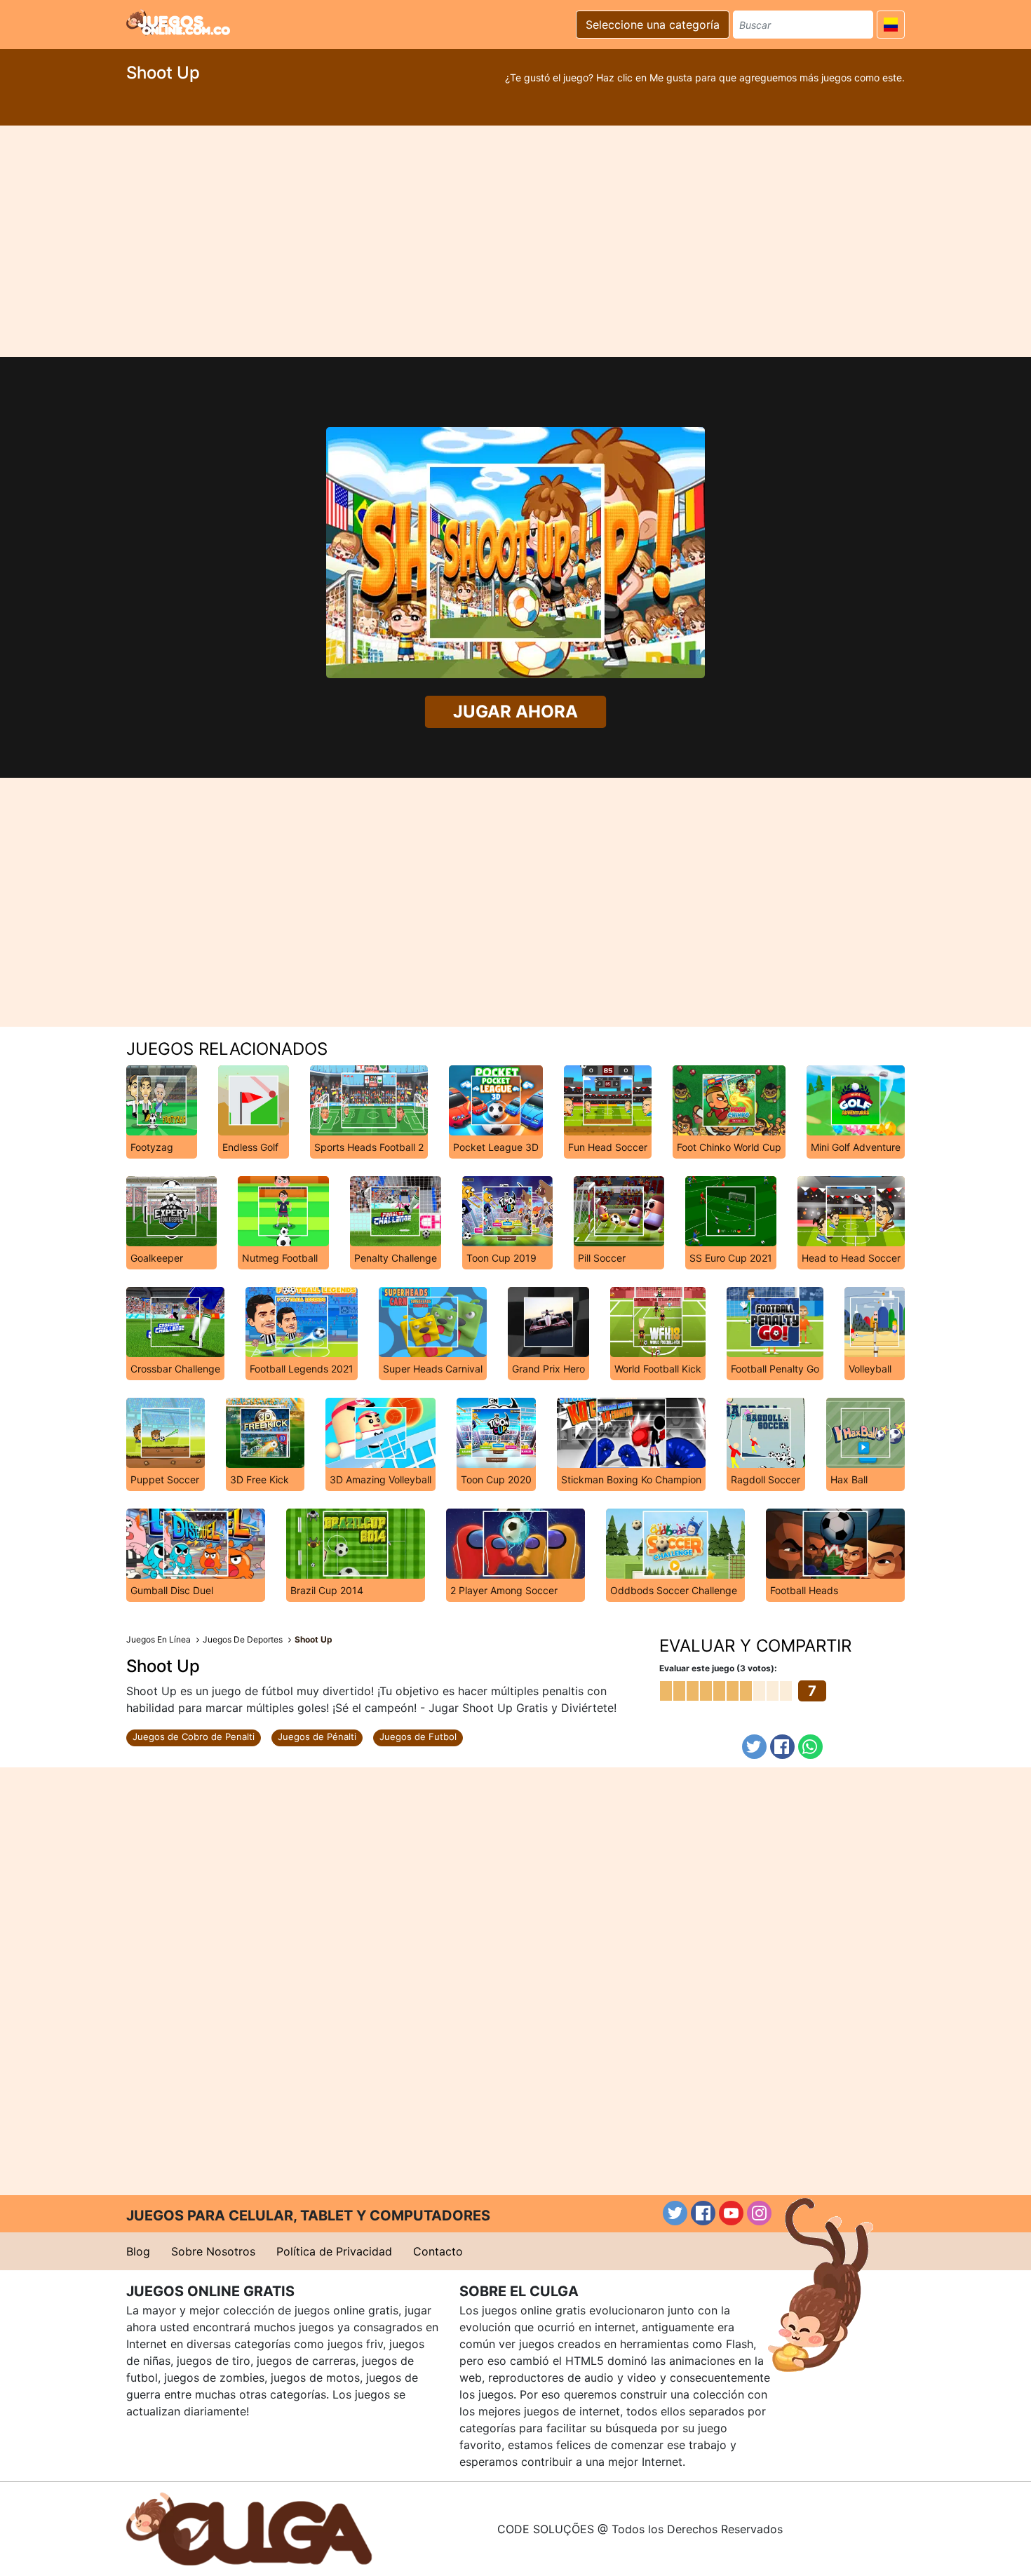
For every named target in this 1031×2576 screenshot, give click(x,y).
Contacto (438, 2251)
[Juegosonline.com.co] (178, 22)
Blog (138, 2251)
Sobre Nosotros (213, 2251)
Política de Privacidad (334, 2251)
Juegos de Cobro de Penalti (194, 1737)
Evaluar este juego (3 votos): (718, 1668)
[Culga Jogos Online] (249, 2528)
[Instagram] (759, 2213)
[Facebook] (782, 1747)
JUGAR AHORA (515, 712)
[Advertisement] (515, 241)
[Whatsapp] (810, 1747)
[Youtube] (731, 2213)
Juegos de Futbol (418, 1737)
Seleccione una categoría (653, 25)
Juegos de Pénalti (317, 1737)
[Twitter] (754, 1747)
